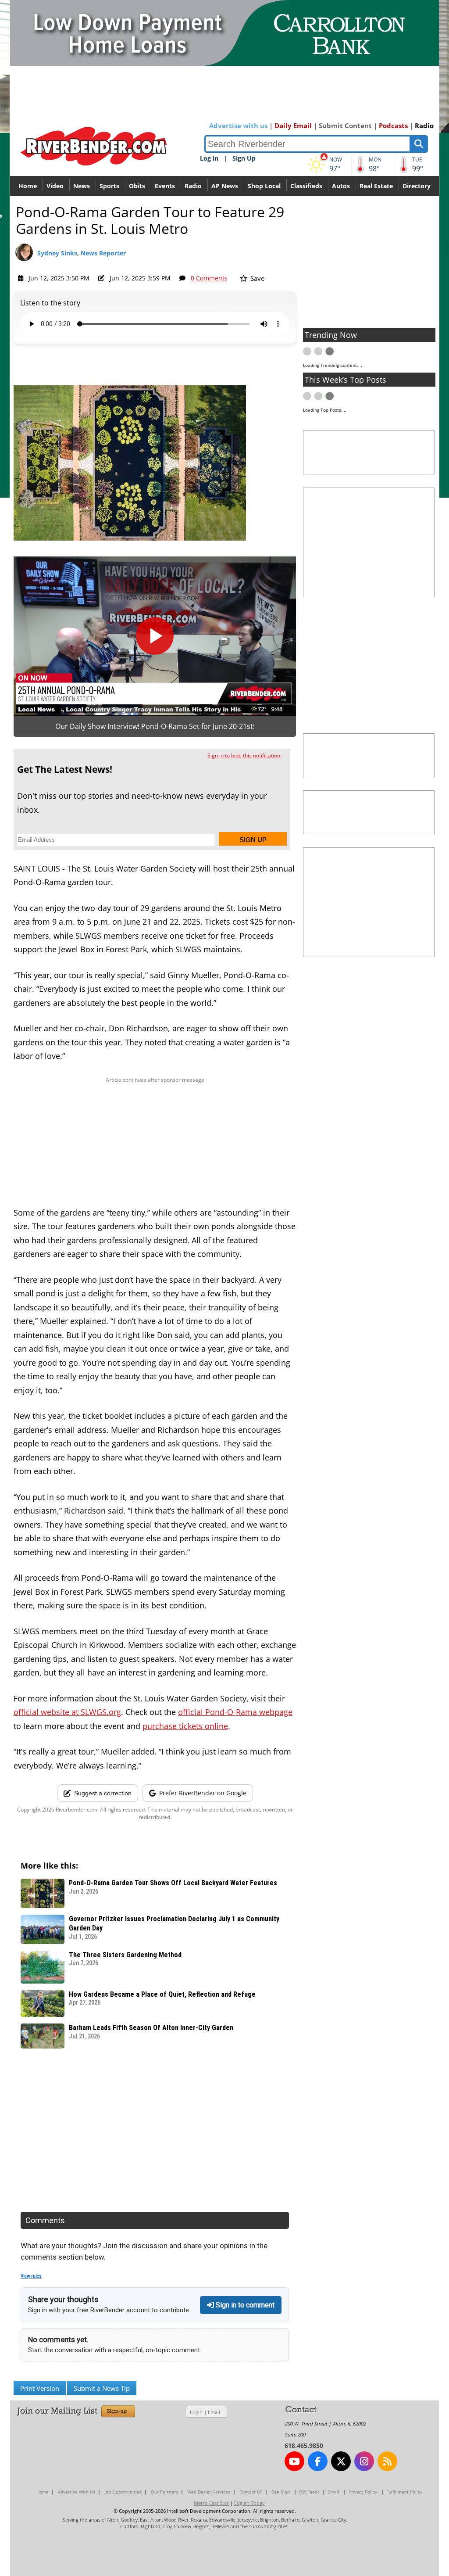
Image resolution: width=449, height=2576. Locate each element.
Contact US (251, 2492)
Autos (341, 186)
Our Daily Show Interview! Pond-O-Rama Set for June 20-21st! (155, 726)
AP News (225, 186)
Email (214, 2412)
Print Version (40, 2388)
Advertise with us (238, 126)
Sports (109, 186)
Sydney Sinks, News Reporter (82, 253)
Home (28, 186)
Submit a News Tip (102, 2388)
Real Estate (376, 186)
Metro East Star (211, 2503)
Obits (137, 186)
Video (55, 186)
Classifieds (306, 186)
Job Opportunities (123, 2492)
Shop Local (264, 186)
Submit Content (345, 126)
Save (257, 278)
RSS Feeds (309, 2492)
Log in (209, 158)
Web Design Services (209, 2492)
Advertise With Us (77, 2492)
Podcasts (393, 126)
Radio (424, 126)
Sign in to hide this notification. (244, 755)
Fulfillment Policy (404, 2492)
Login (196, 2412)
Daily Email (293, 126)
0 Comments (209, 278)
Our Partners (164, 2492)
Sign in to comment (244, 2305)
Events (165, 186)
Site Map (281, 2492)
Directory (417, 186)
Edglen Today (249, 2503)
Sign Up (244, 158)
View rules (31, 2276)
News (82, 186)
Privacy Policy (363, 2492)
